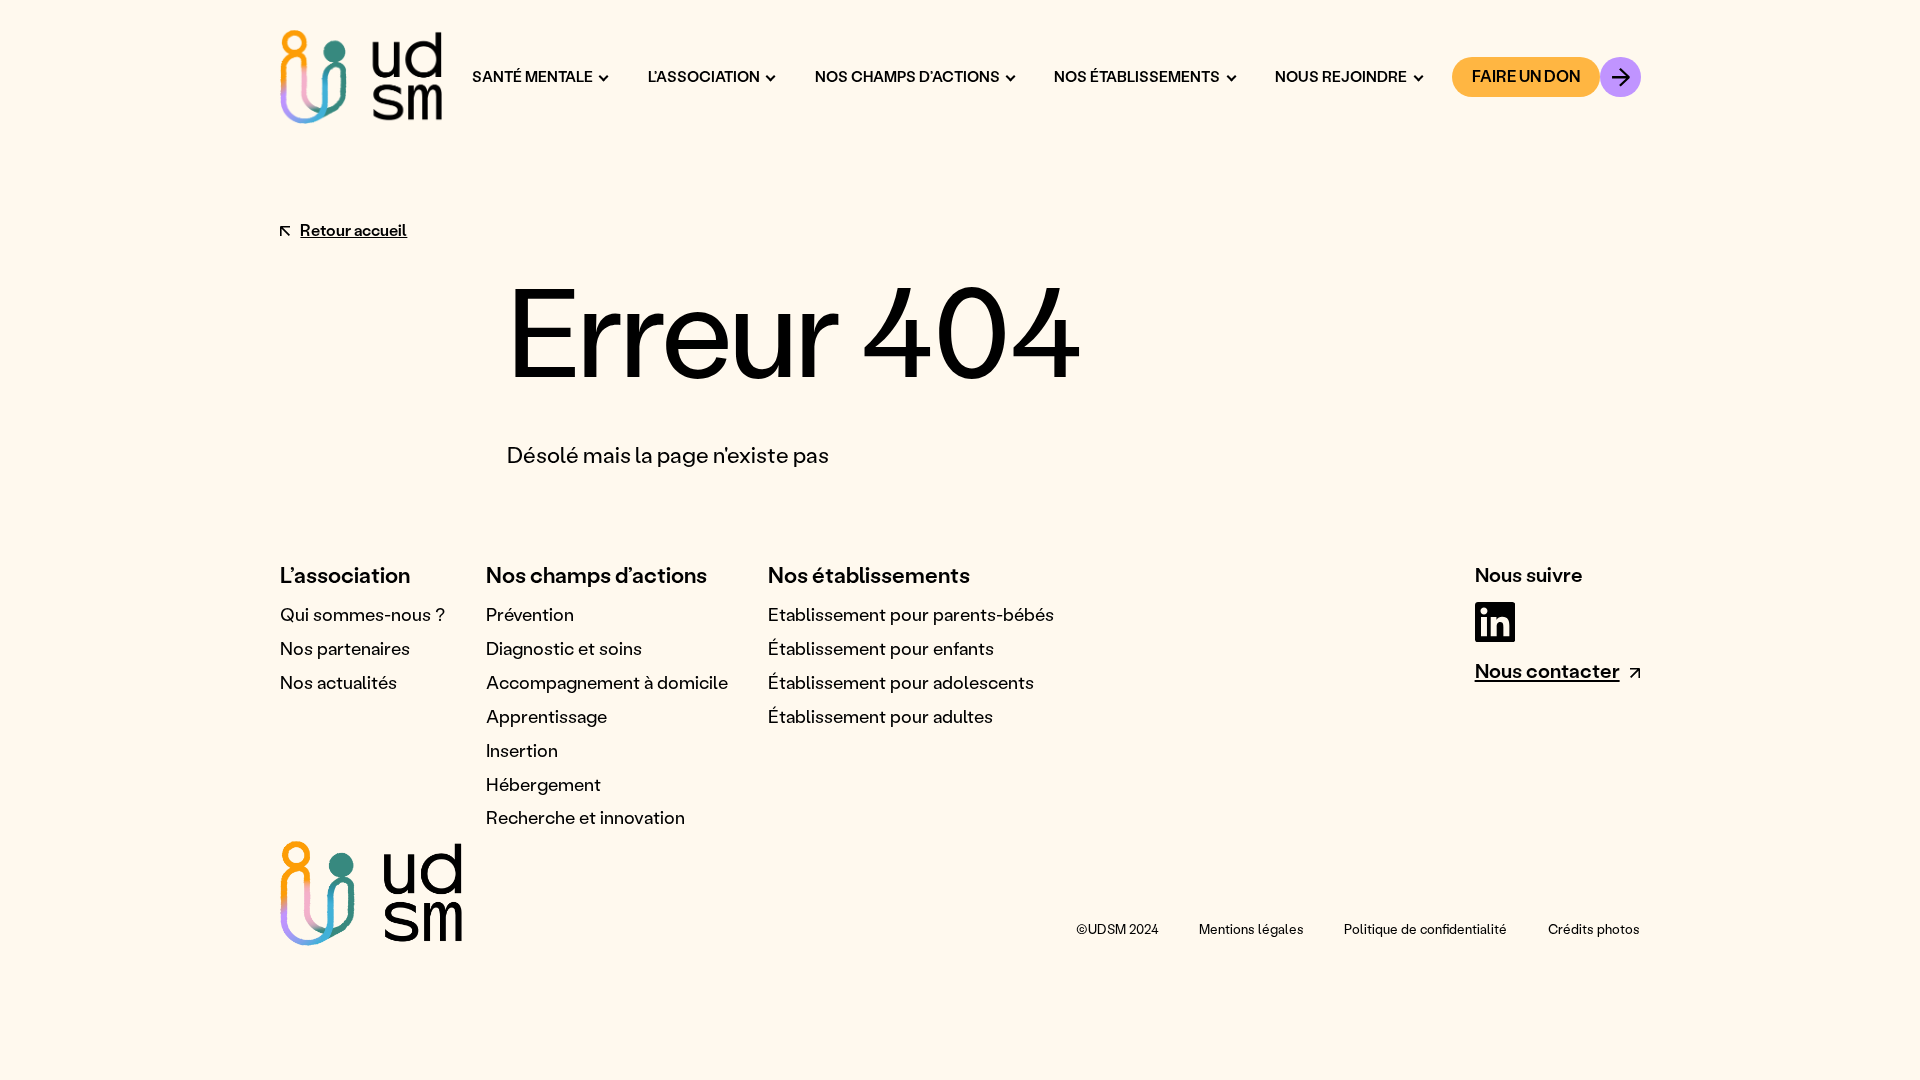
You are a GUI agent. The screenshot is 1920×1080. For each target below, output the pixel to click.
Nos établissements (1137, 76)
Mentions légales (1251, 928)
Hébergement (543, 784)
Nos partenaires (345, 648)
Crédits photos (1594, 928)
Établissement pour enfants (881, 648)
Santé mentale (532, 76)
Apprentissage (546, 716)
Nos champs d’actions (907, 76)
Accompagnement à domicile (607, 682)
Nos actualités (338, 682)
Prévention (530, 614)
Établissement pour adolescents (901, 682)
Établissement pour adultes (880, 716)
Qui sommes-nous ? (362, 614)
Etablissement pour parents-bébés (911, 614)
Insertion (522, 750)
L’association (704, 76)
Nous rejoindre (1341, 76)
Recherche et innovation (585, 817)
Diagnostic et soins (564, 648)
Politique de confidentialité (1425, 928)
